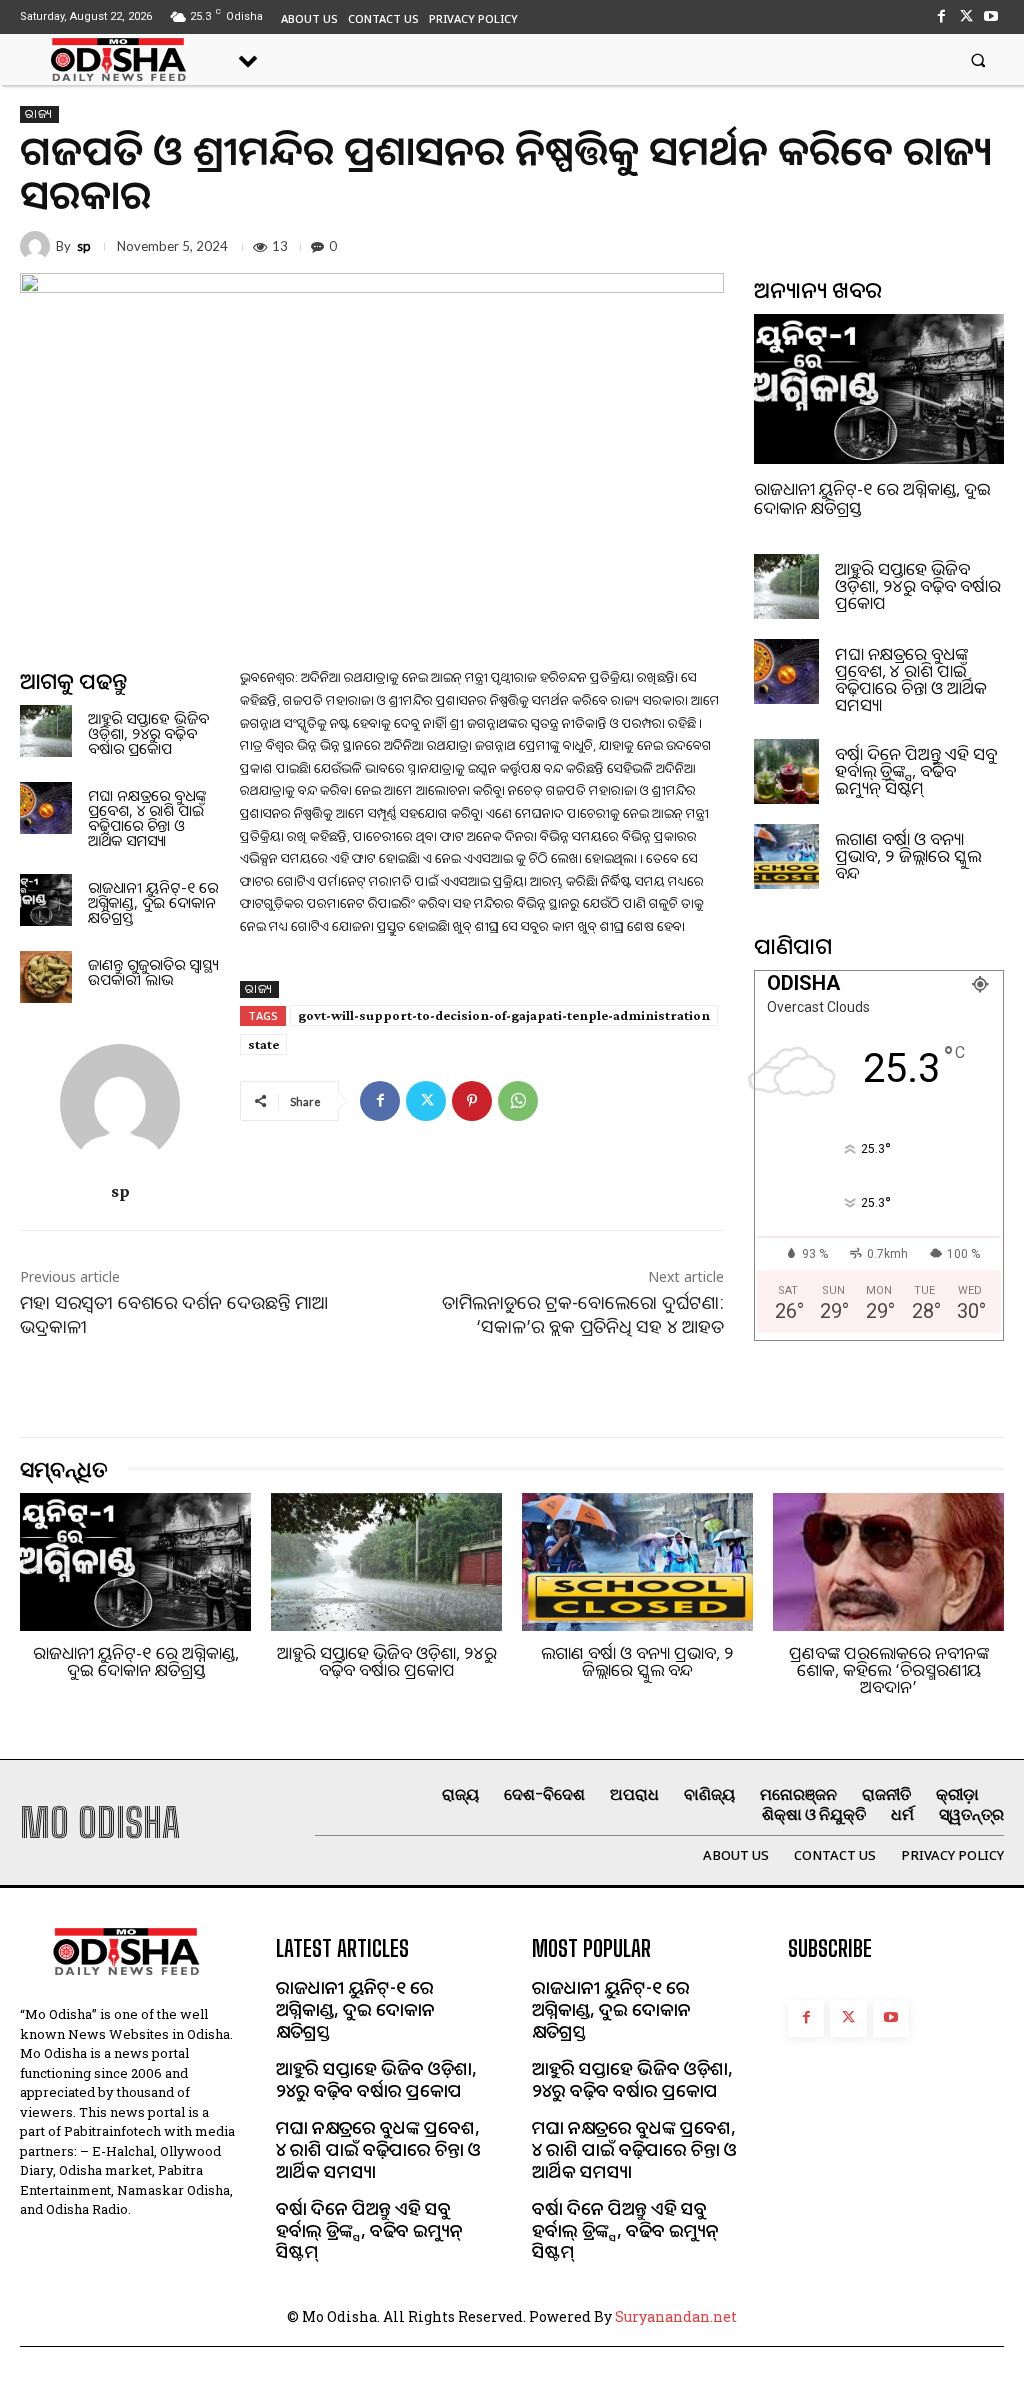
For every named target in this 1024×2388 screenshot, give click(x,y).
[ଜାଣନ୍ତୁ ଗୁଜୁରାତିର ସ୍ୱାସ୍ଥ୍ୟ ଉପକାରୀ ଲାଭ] (46, 977)
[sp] (38, 246)
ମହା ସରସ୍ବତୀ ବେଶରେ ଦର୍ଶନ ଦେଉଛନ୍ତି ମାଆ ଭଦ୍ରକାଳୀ (174, 1313)
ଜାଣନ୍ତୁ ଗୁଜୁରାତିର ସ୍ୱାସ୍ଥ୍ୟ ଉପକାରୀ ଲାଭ (153, 971)
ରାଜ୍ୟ (39, 114)
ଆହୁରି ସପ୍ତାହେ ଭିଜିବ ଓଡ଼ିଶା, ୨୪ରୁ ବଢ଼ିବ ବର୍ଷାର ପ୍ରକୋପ (148, 733)
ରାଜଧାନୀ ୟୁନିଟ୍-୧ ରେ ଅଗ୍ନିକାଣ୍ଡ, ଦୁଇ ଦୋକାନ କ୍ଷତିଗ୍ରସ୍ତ (153, 902)
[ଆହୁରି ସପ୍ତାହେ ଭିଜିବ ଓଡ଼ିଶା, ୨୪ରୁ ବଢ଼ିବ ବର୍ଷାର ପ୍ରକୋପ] (46, 731)
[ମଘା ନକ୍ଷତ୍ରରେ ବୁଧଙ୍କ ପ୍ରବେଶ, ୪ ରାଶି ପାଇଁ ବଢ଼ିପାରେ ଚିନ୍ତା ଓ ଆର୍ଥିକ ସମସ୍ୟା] (46, 808)
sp (84, 246)
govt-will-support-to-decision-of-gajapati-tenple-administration (504, 1015)
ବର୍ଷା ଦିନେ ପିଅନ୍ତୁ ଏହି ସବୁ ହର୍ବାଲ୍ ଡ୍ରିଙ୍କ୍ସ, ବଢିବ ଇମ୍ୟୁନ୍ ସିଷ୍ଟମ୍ (916, 770)
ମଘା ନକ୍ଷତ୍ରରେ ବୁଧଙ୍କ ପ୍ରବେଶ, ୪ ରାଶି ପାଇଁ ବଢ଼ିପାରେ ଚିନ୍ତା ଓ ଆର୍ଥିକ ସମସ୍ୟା (147, 817)
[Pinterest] (472, 1101)
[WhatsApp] (518, 1101)
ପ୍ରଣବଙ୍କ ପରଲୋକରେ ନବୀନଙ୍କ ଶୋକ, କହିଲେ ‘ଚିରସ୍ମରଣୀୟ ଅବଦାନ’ (889, 1669)
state (263, 1044)
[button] (978, 59)
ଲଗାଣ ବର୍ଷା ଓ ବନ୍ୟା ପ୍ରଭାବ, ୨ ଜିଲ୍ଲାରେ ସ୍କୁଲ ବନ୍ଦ (908, 855)
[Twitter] (966, 16)
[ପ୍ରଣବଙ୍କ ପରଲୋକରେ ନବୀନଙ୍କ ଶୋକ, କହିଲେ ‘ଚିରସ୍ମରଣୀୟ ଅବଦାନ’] (888, 1562)
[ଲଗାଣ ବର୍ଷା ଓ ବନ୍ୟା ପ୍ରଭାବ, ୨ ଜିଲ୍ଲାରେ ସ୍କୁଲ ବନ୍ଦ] (786, 856)
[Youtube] (991, 16)
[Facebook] (940, 16)
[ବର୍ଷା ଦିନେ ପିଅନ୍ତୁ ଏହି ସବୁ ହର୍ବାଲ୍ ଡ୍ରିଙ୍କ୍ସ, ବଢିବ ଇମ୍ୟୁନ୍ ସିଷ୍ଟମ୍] (786, 771)
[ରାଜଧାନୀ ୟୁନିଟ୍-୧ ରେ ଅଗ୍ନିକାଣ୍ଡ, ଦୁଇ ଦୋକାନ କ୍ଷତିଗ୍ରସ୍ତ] (46, 900)
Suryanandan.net (676, 2316)
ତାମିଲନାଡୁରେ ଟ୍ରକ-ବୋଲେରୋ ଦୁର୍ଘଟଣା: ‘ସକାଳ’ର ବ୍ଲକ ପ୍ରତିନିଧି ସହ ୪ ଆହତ (583, 1313)
